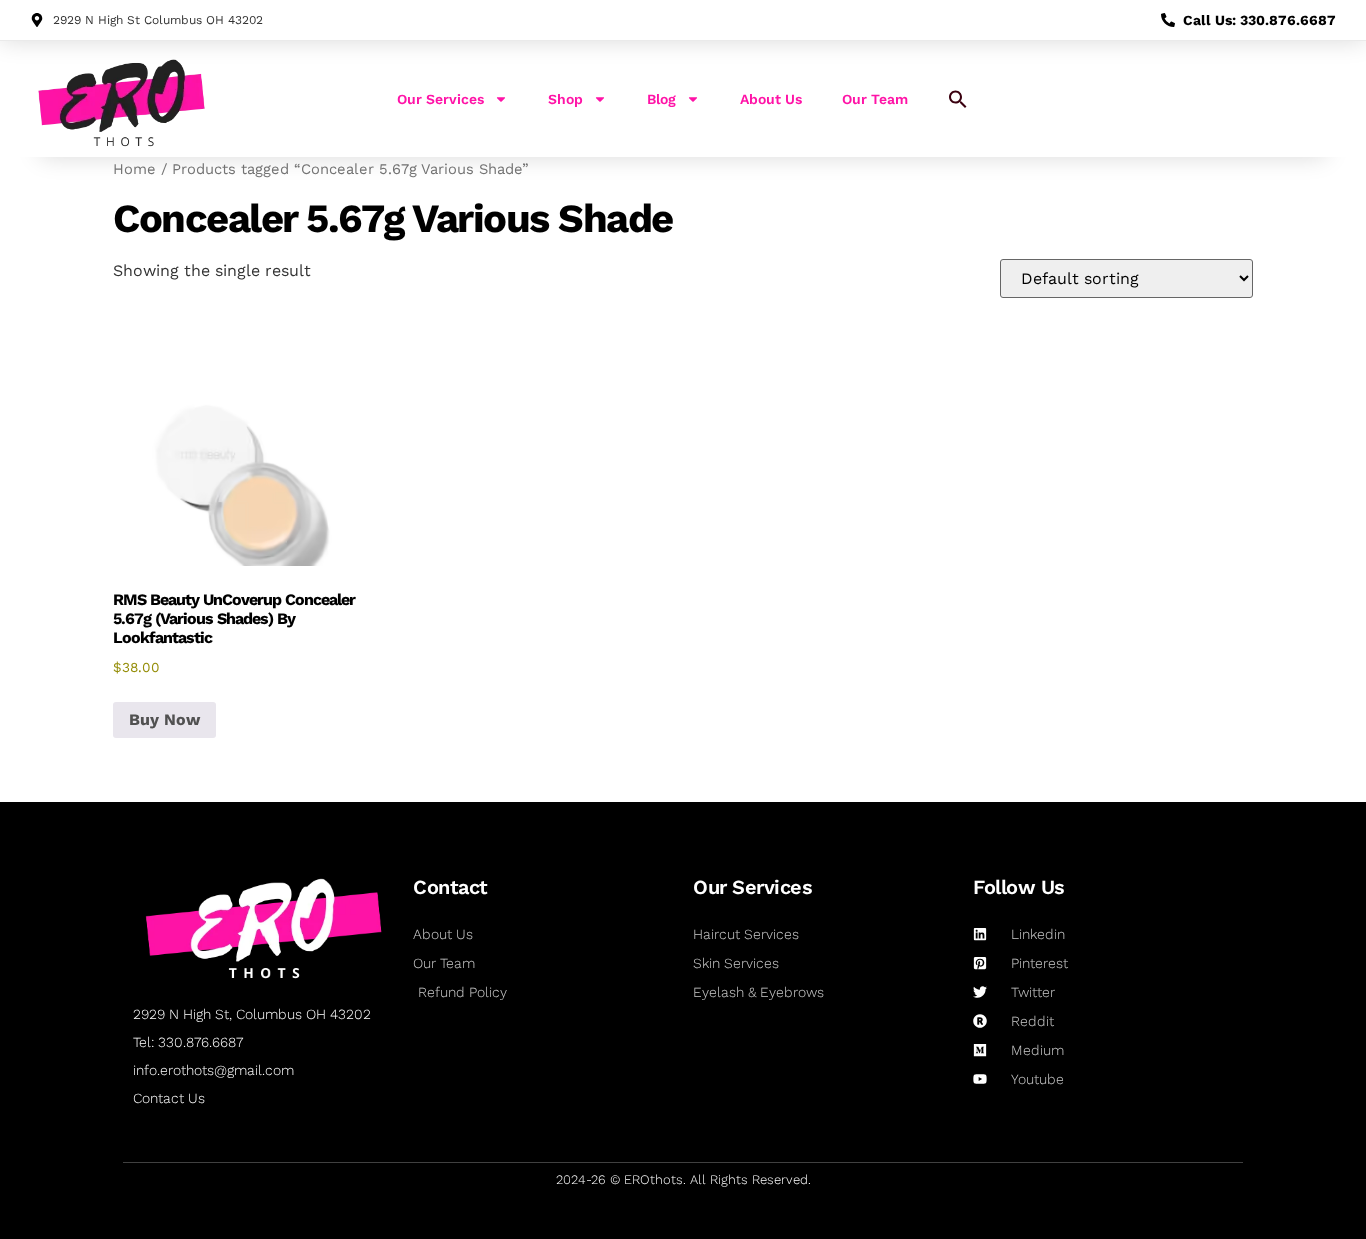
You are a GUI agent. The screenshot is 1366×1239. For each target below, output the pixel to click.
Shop (565, 99)
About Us (771, 99)
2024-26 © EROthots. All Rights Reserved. (683, 1179)
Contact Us (169, 1098)
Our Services (440, 99)
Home (134, 169)
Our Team (875, 99)
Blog (661, 99)
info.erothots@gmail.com (213, 1070)
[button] (958, 99)
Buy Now (164, 719)
